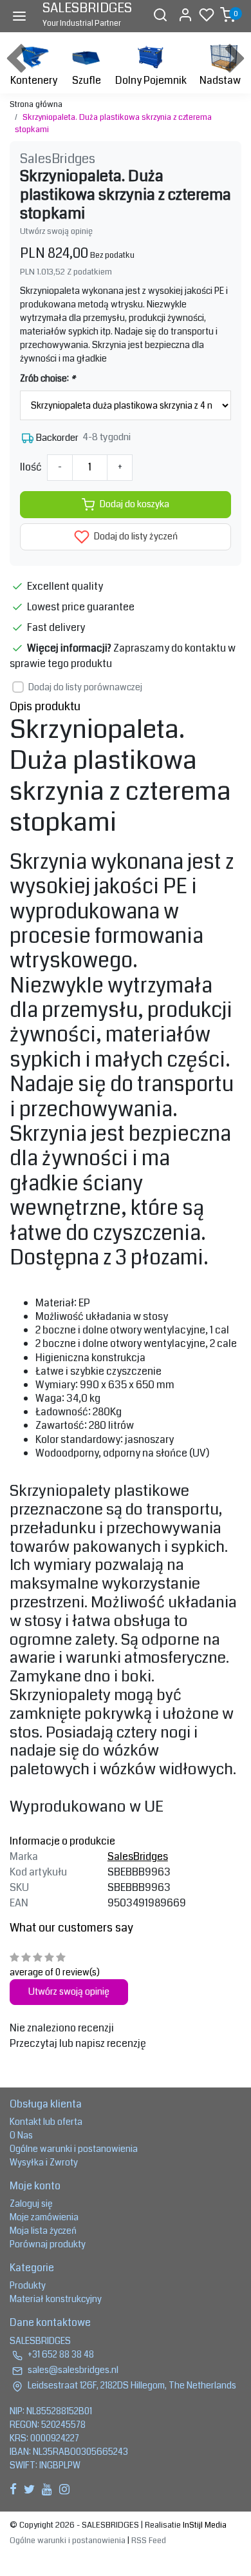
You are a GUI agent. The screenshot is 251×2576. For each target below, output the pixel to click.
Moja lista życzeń (43, 2231)
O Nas (21, 2135)
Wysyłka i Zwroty (44, 2162)
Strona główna (36, 104)
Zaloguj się (31, 2203)
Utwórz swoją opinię (56, 231)
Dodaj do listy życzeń (135, 537)
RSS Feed (149, 2541)
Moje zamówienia (44, 2217)
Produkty (28, 2285)
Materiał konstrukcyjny (56, 2299)
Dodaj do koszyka (135, 504)
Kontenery (34, 80)
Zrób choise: (48, 378)
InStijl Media (204, 2525)
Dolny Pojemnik (151, 80)
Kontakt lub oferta (46, 2122)
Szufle (87, 80)
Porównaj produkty (48, 2244)
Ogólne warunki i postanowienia (74, 2149)
